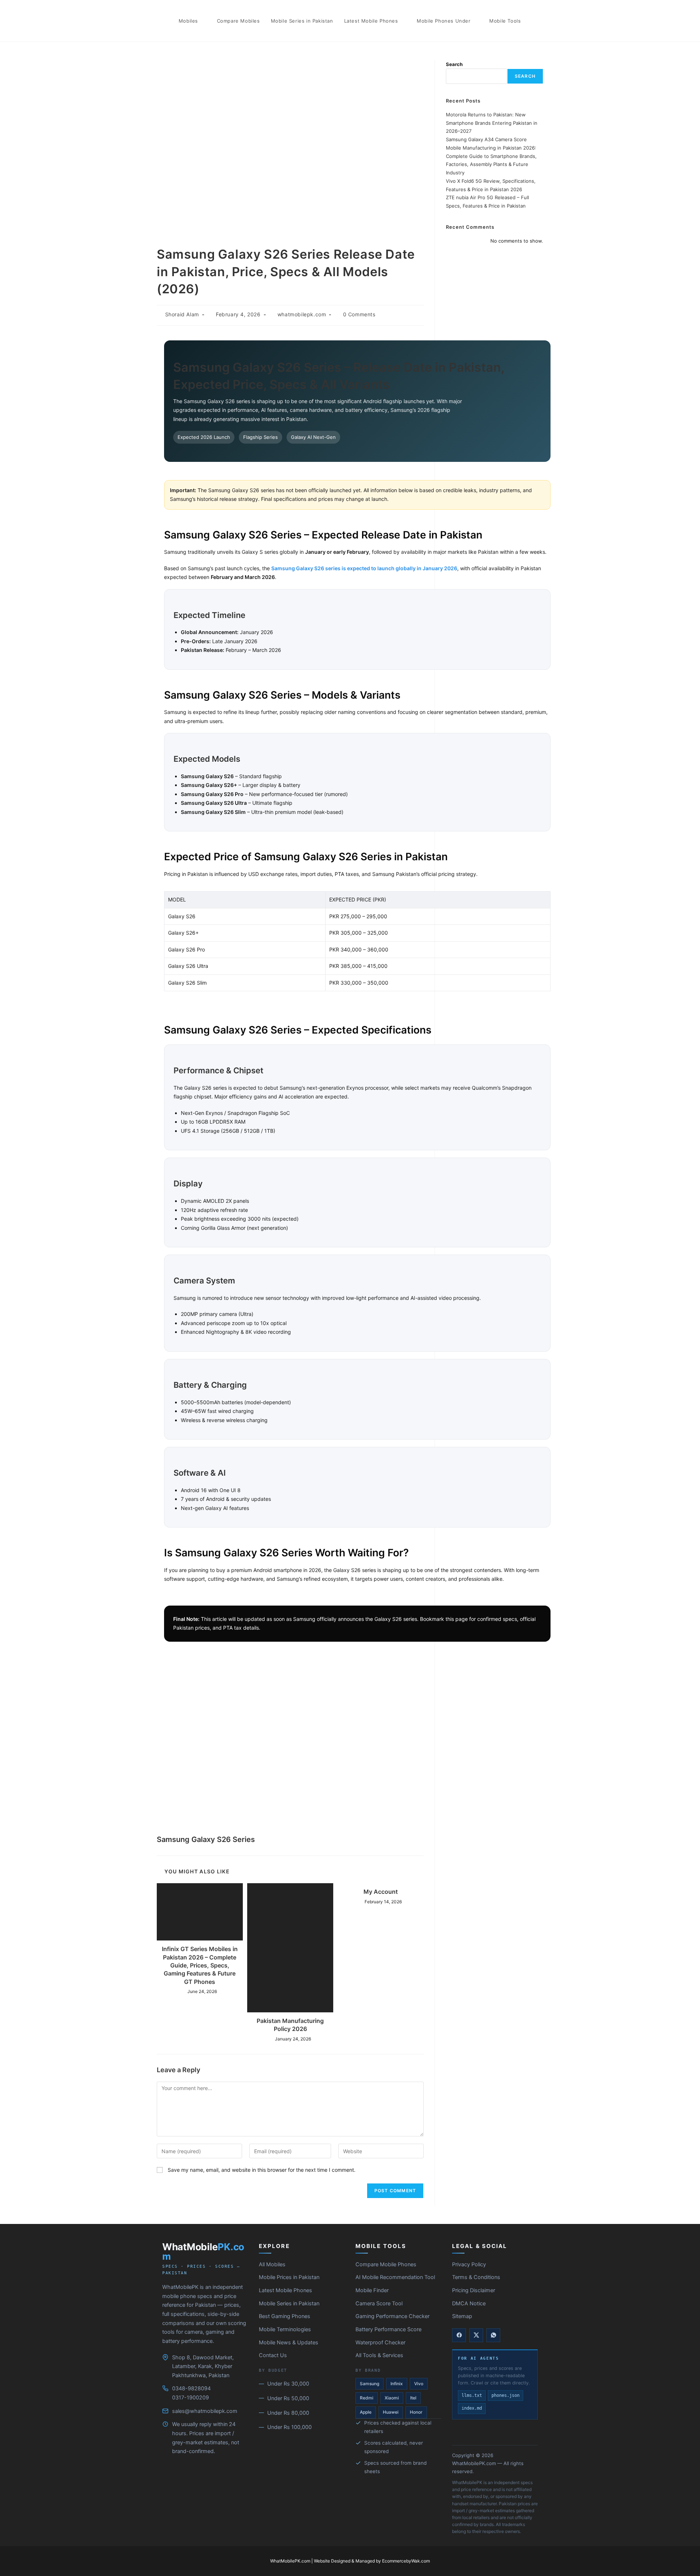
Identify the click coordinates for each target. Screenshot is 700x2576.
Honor (416, 2412)
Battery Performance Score (388, 2329)
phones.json (505, 2395)
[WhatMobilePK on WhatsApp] (493, 2335)
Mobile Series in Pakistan (289, 2303)
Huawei (391, 2412)
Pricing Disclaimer (474, 2290)
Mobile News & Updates (289, 2343)
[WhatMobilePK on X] (476, 2335)
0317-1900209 (190, 2398)
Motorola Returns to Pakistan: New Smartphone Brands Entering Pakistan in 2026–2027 (492, 123)
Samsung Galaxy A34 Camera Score (486, 139)
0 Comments (359, 314)
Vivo (419, 2384)
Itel (413, 2398)
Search (454, 64)
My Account (381, 1892)
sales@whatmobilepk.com (205, 2411)
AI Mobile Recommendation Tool (395, 2277)
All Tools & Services (379, 2355)
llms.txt (472, 2395)
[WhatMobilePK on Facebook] (459, 2335)
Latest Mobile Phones (285, 2290)
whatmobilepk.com (302, 314)
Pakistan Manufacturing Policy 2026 (290, 2025)
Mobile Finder (372, 2290)
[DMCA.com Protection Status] (495, 2432)
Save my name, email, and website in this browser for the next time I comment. (262, 2170)
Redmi (367, 2398)
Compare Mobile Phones (386, 2264)
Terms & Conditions (476, 2277)
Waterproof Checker (380, 2343)
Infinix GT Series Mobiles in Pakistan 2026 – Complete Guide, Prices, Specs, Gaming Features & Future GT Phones (200, 1965)
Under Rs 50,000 (288, 2398)
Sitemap (462, 2316)
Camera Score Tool (379, 2303)
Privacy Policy (469, 2264)
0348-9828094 (191, 2388)
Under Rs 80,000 (288, 2413)
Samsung (370, 2384)
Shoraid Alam (182, 314)
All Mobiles (272, 2264)
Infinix (397, 2384)
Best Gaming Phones (285, 2316)
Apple (366, 2412)
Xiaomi (392, 2398)
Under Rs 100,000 (289, 2427)
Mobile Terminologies (285, 2329)
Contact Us (273, 2355)
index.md (472, 2408)
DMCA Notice (469, 2303)
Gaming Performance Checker (392, 2316)
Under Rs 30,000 (288, 2384)
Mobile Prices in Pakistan (289, 2277)
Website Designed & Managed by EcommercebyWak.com (372, 2561)
